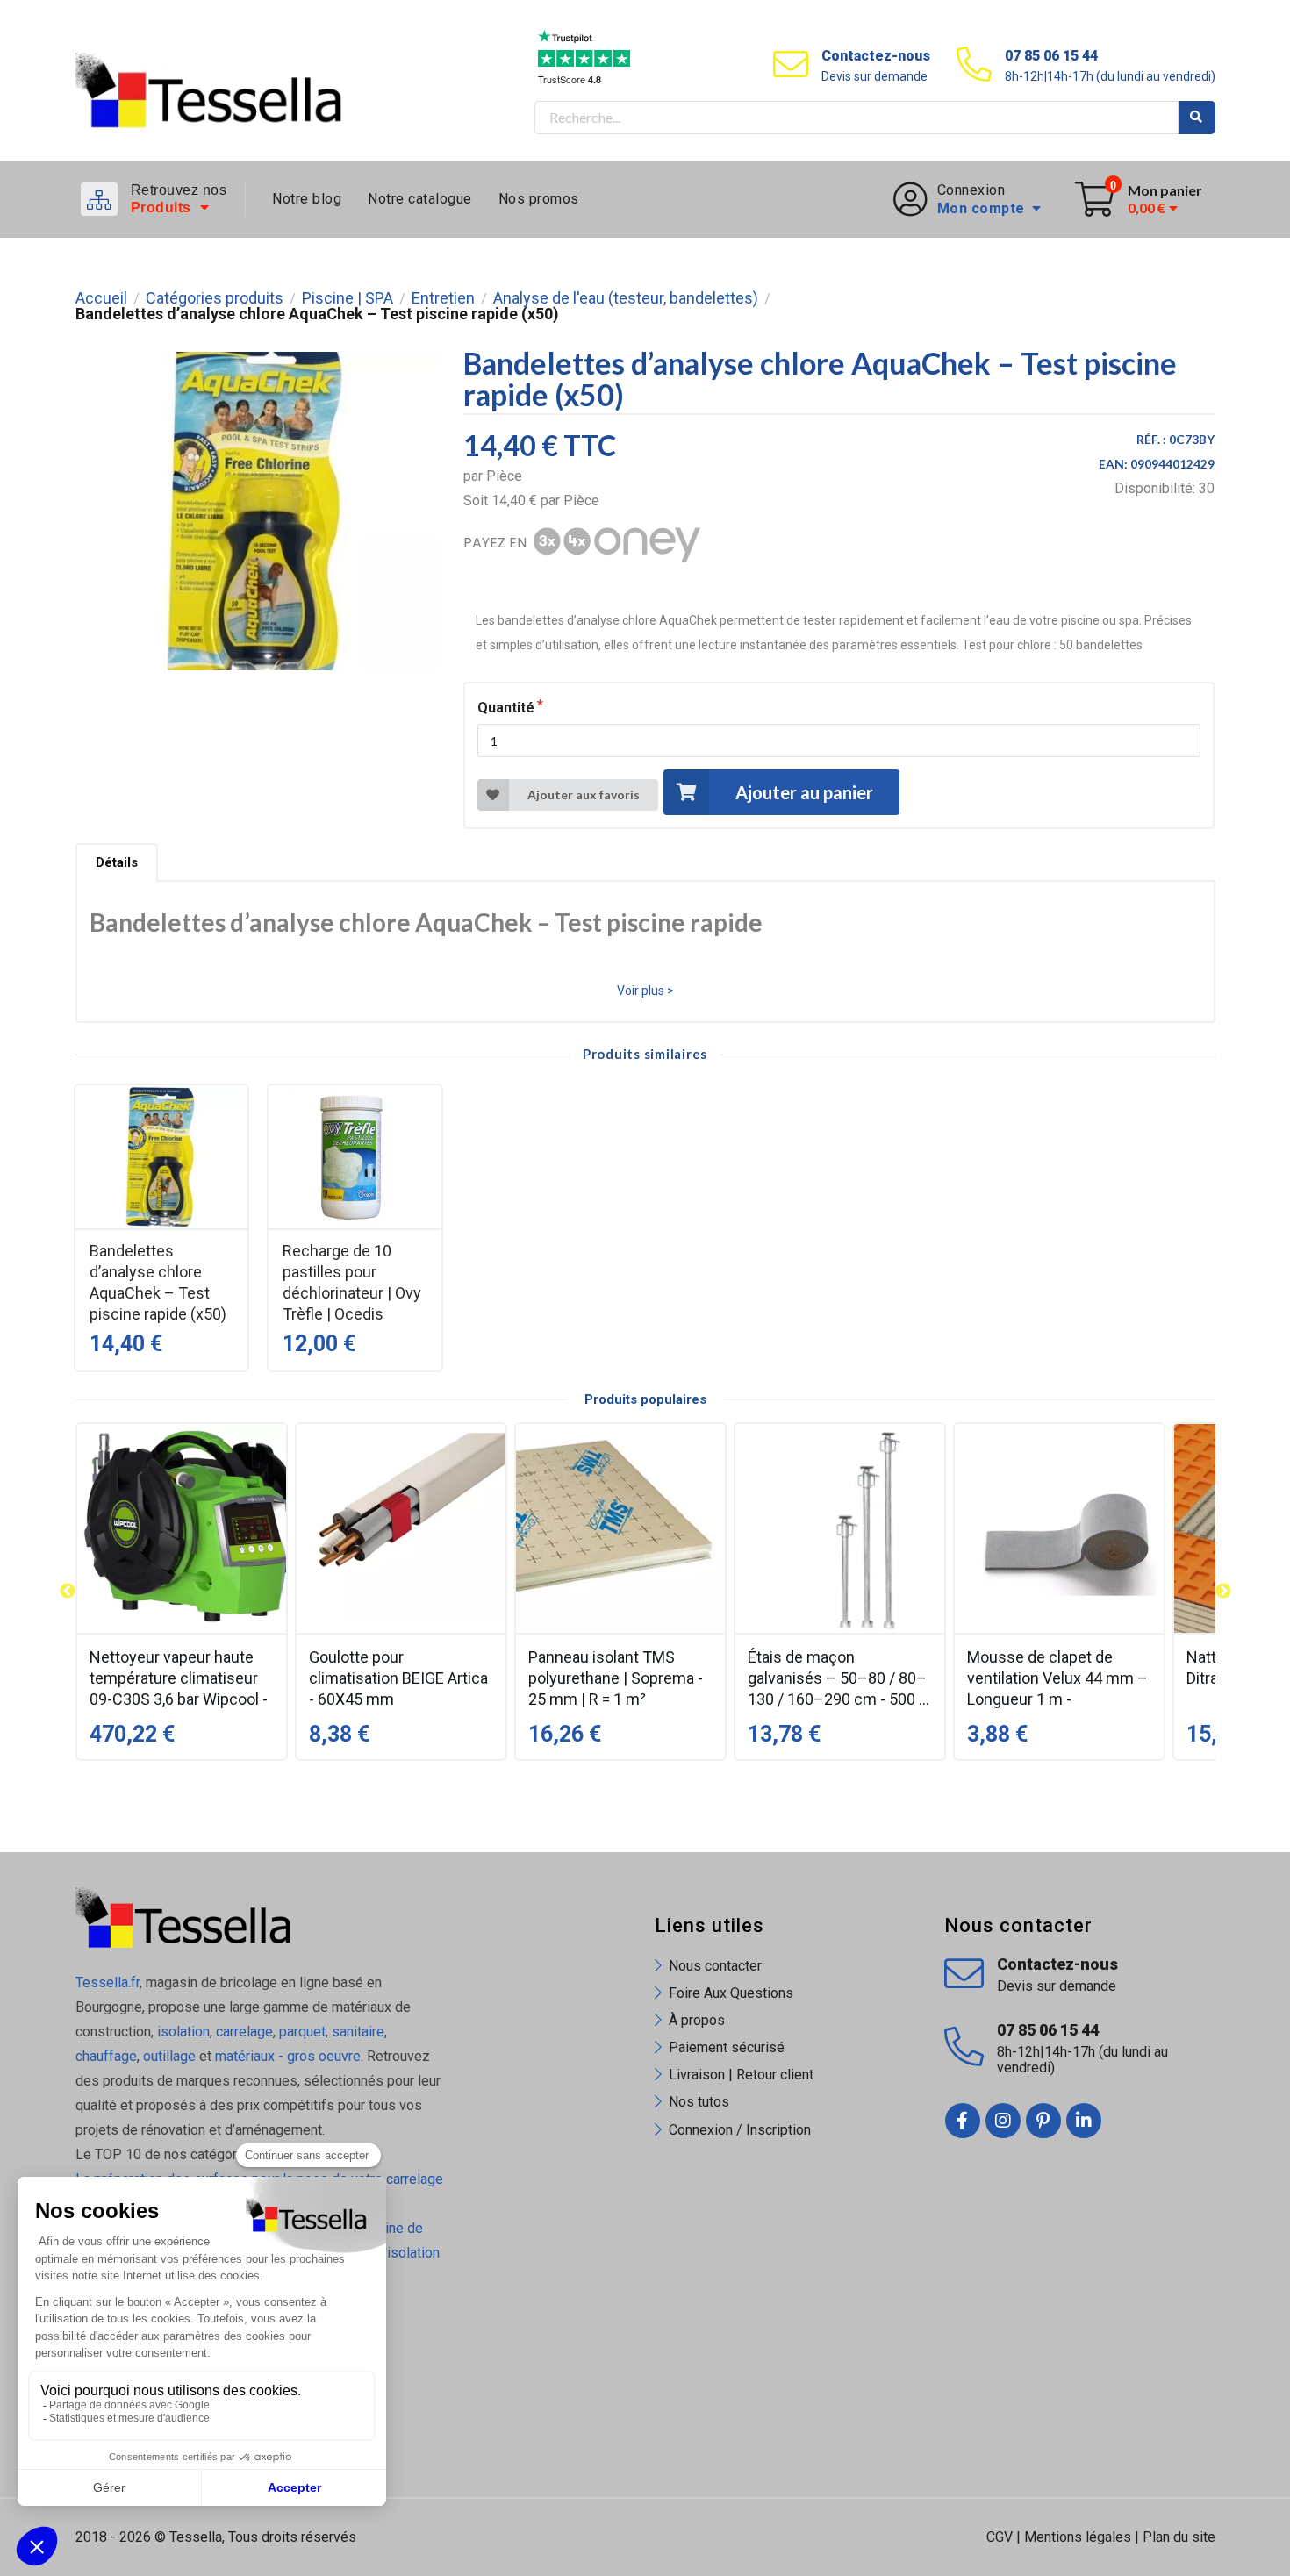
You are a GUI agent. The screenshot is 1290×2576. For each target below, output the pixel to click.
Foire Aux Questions (731, 1993)
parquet (302, 2032)
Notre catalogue (420, 199)
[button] (68, 1592)
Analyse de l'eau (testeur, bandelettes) (626, 298)
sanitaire (358, 2032)
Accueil (101, 298)
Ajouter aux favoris (584, 794)
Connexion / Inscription (740, 2130)
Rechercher (1197, 118)
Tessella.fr (107, 1982)
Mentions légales (1078, 2537)
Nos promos (539, 199)
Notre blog (307, 199)
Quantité (506, 708)
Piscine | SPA (348, 298)
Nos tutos (699, 2102)
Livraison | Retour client (741, 2075)
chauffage (106, 2056)
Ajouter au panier (804, 792)
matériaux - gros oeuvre (288, 2056)
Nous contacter (715, 1966)
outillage (169, 2056)
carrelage (244, 2032)
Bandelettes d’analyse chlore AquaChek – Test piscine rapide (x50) (158, 1282)
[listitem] (182, 1592)
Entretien (443, 298)
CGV (1000, 2537)
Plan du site (1179, 2537)
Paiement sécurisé (727, 2047)
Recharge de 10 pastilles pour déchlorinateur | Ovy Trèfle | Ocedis (352, 1282)
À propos (697, 2020)
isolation (182, 2032)
